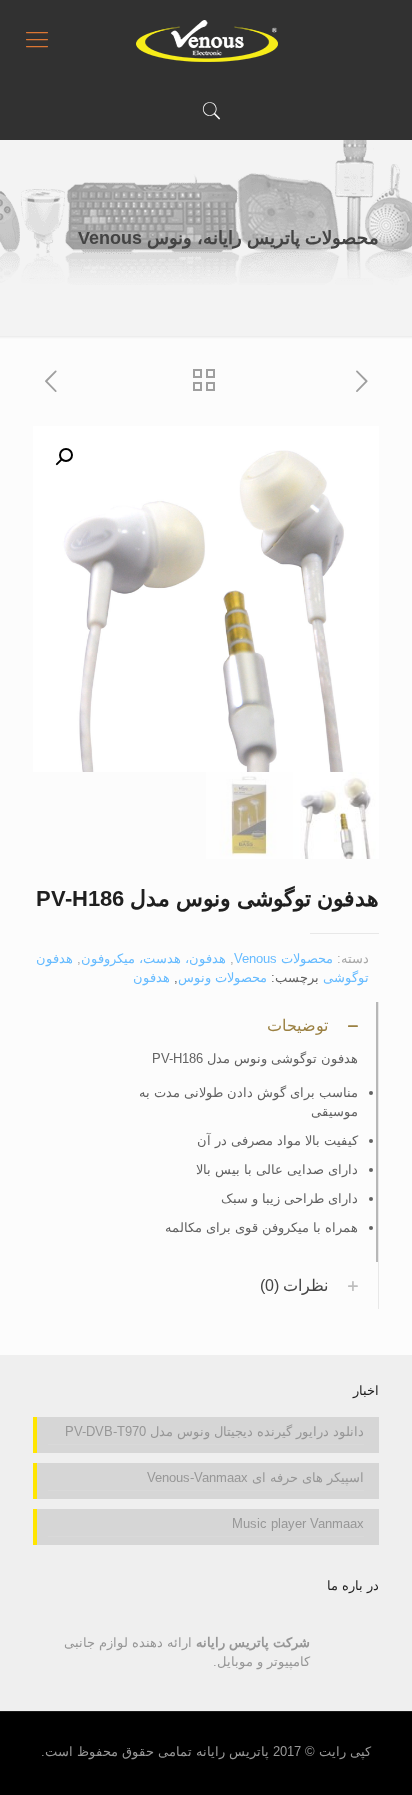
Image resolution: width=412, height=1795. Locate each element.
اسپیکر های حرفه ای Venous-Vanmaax (255, 1477)
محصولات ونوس (222, 977)
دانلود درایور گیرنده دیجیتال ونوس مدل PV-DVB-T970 (214, 1431)
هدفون (151, 977)
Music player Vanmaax (298, 1523)
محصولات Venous (283, 958)
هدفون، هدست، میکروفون (153, 958)
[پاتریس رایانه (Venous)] (206, 40)
